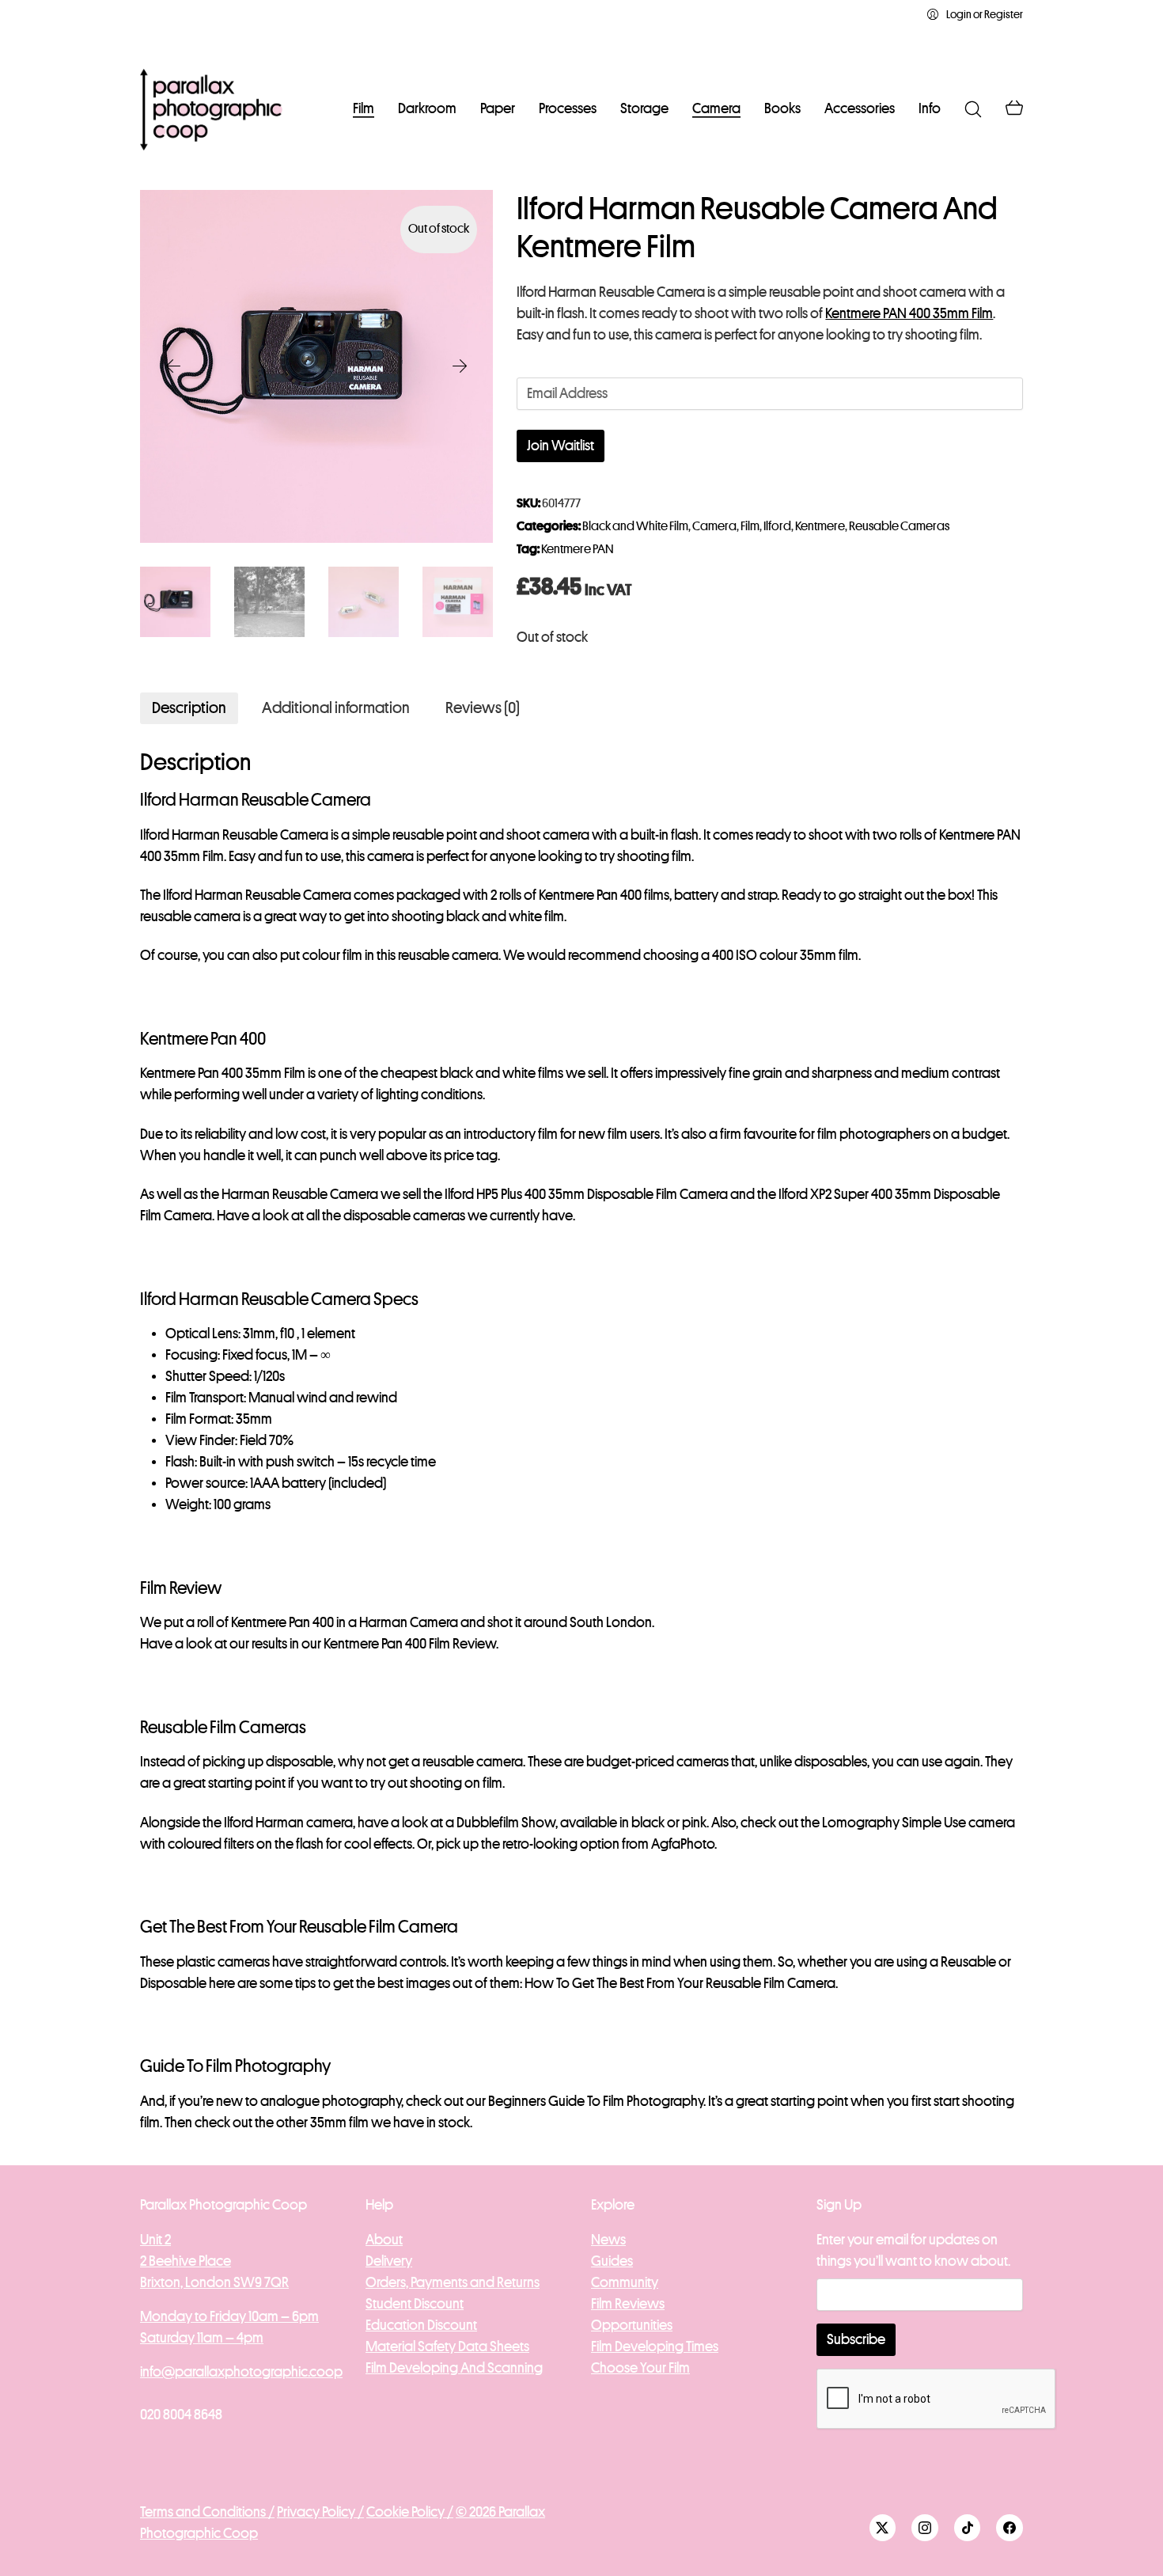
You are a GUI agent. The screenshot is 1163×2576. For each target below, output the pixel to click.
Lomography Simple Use (894, 1823)
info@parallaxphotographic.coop (241, 2372)
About (384, 2240)
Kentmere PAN (578, 549)
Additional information (336, 708)
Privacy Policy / (320, 2512)
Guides (612, 2261)
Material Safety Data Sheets (447, 2346)
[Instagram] (925, 2528)
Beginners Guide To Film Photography (596, 2101)
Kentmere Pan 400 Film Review (410, 1644)
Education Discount (421, 2325)
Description (189, 708)
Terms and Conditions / (207, 2512)
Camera (714, 526)
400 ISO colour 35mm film (785, 955)
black (648, 1823)
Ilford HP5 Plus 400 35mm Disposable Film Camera (586, 1194)
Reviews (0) (483, 708)
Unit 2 (155, 2240)
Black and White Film (635, 526)
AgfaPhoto (683, 1844)
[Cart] (1014, 109)
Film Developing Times (655, 2346)
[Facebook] (1010, 2528)
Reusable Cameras (899, 526)
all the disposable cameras (386, 1216)
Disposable (173, 1983)
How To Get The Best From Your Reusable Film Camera (680, 1983)
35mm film (339, 2123)
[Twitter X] (883, 2528)
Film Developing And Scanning (454, 2368)
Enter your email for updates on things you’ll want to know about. (913, 2250)
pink (694, 1823)
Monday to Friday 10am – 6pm (229, 2316)
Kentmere (820, 526)
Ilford (777, 526)
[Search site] (973, 109)
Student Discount (415, 2304)
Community (625, 2282)
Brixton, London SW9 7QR (214, 2282)
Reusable (968, 1962)
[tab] (189, 708)
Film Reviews (628, 2304)
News (608, 2240)
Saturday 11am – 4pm (202, 2338)
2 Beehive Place (186, 2261)
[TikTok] (968, 2528)
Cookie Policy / (410, 2512)
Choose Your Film (640, 2368)
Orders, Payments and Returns (453, 2282)
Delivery (389, 2261)
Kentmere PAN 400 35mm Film (909, 313)
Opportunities (632, 2325)
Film (750, 526)
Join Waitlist (561, 446)
